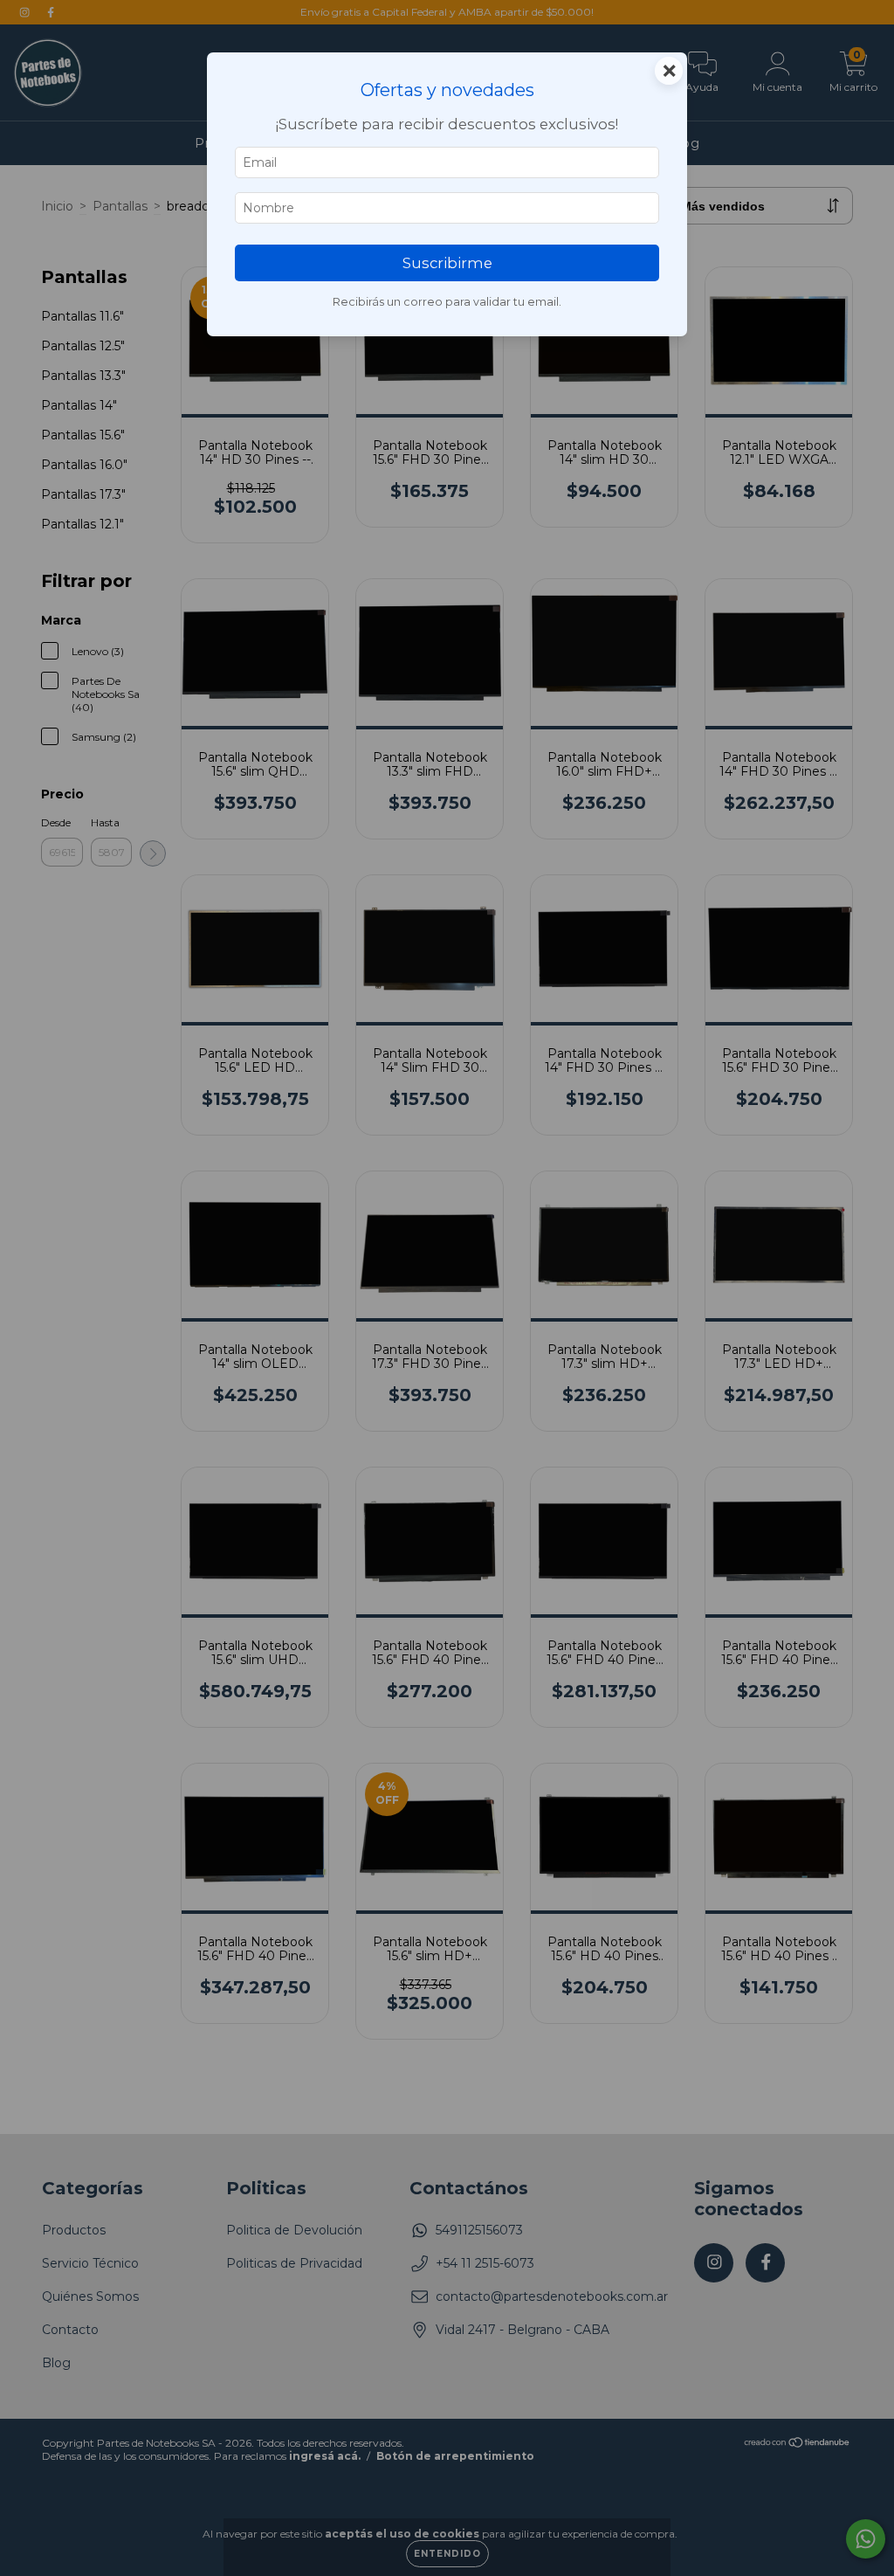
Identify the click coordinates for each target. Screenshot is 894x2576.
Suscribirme (447, 263)
